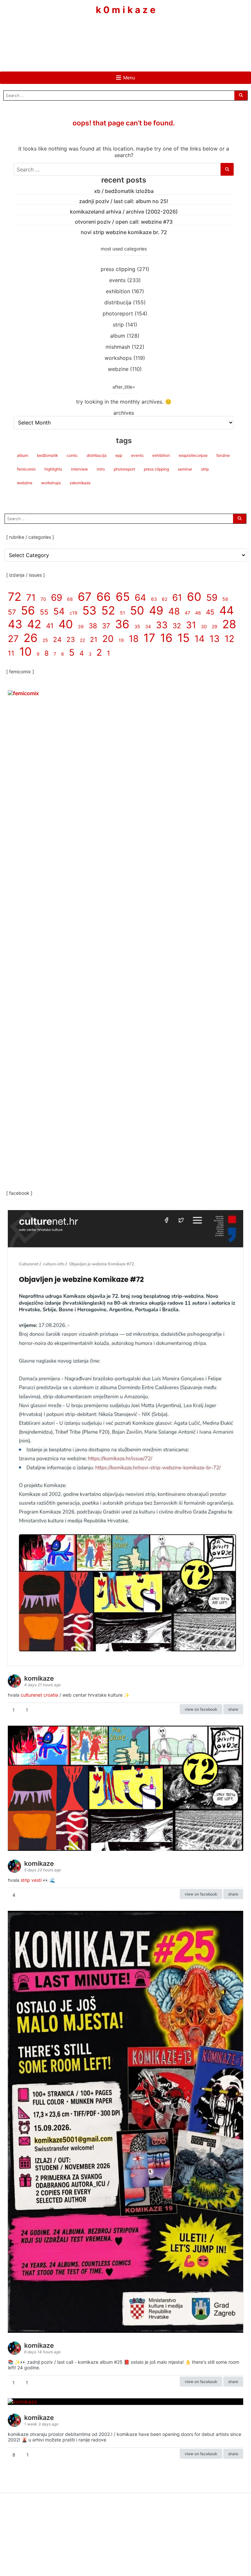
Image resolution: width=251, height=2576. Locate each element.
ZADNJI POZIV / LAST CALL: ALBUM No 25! (124, 201)
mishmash (118, 347)
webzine (118, 369)
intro (101, 469)
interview (79, 469)
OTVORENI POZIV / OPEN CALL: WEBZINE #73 (124, 222)
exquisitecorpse (193, 455)
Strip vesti (31, 1880)
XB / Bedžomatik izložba (124, 191)
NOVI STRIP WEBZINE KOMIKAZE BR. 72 (124, 232)
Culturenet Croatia (39, 1695)
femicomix (26, 469)
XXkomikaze (80, 483)
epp (119, 455)
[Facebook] (106, 35)
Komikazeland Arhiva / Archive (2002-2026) (124, 212)
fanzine (223, 455)
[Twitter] (145, 35)
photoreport (118, 313)
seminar (185, 469)
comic (72, 455)
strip (118, 325)
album (118, 336)
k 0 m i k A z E (126, 10)
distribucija (118, 302)
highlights (53, 469)
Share (233, 1709)
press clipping (118, 269)
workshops (118, 358)
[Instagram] (125, 35)
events (117, 280)
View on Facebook (201, 1709)
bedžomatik (47, 455)
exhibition (118, 291)
